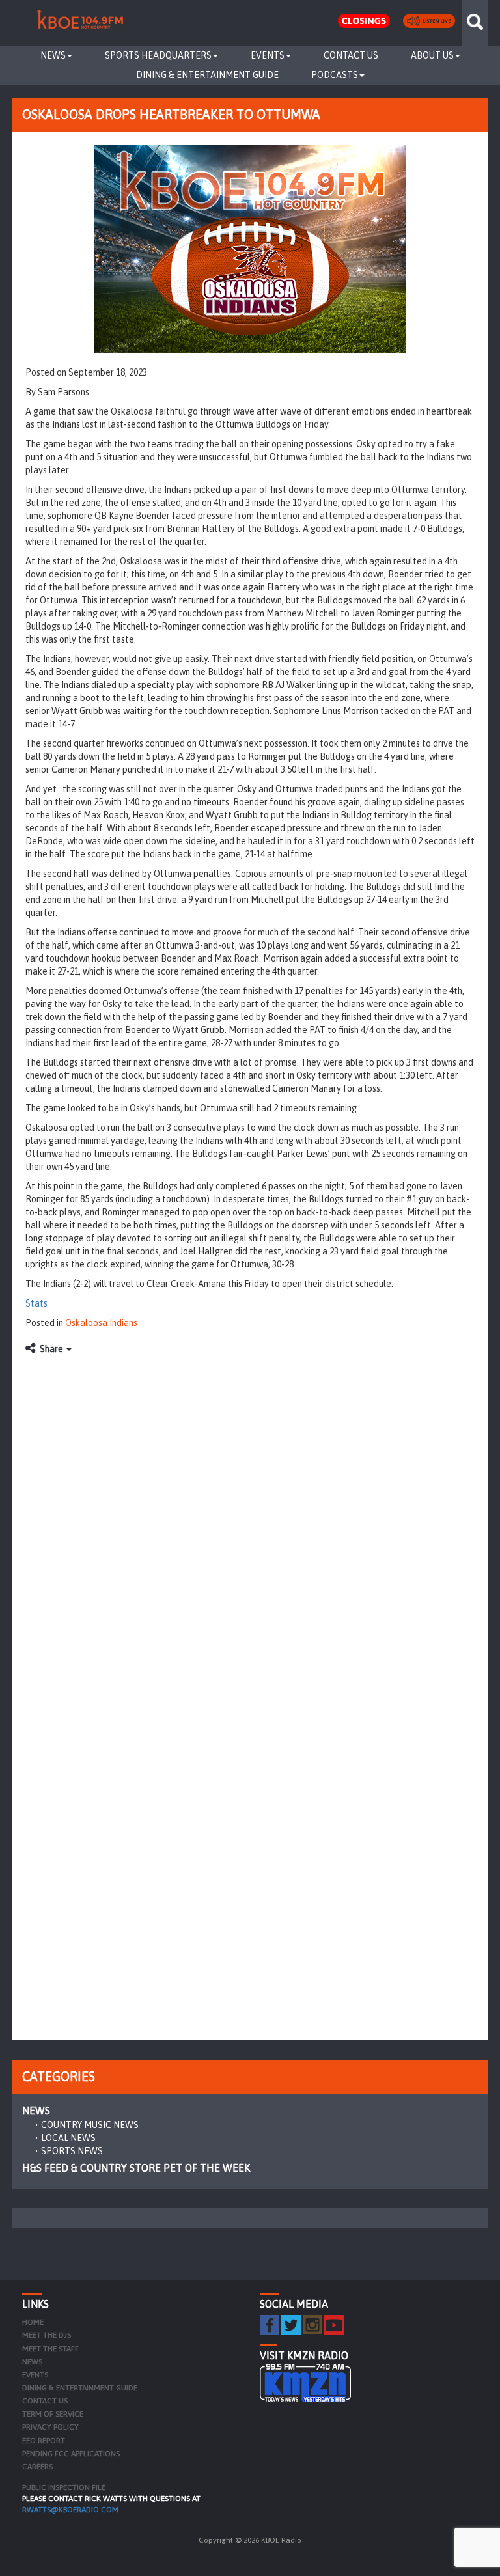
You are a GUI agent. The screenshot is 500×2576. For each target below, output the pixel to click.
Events (268, 55)
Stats (36, 1303)
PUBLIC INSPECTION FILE (64, 2487)
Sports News (72, 2151)
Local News (68, 2138)
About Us (432, 55)
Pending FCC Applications (71, 2454)
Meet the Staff (50, 2349)
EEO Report (44, 2441)
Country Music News (90, 2125)
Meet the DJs (47, 2335)
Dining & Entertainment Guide (207, 75)
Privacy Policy (50, 2427)
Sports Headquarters (158, 55)
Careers (37, 2467)
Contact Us (351, 55)
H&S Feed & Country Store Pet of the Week (136, 2168)
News (53, 55)
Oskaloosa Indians (101, 1323)
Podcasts (335, 75)
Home (33, 2322)
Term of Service (53, 2414)
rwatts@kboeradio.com (70, 2510)
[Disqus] (250, 1525)
